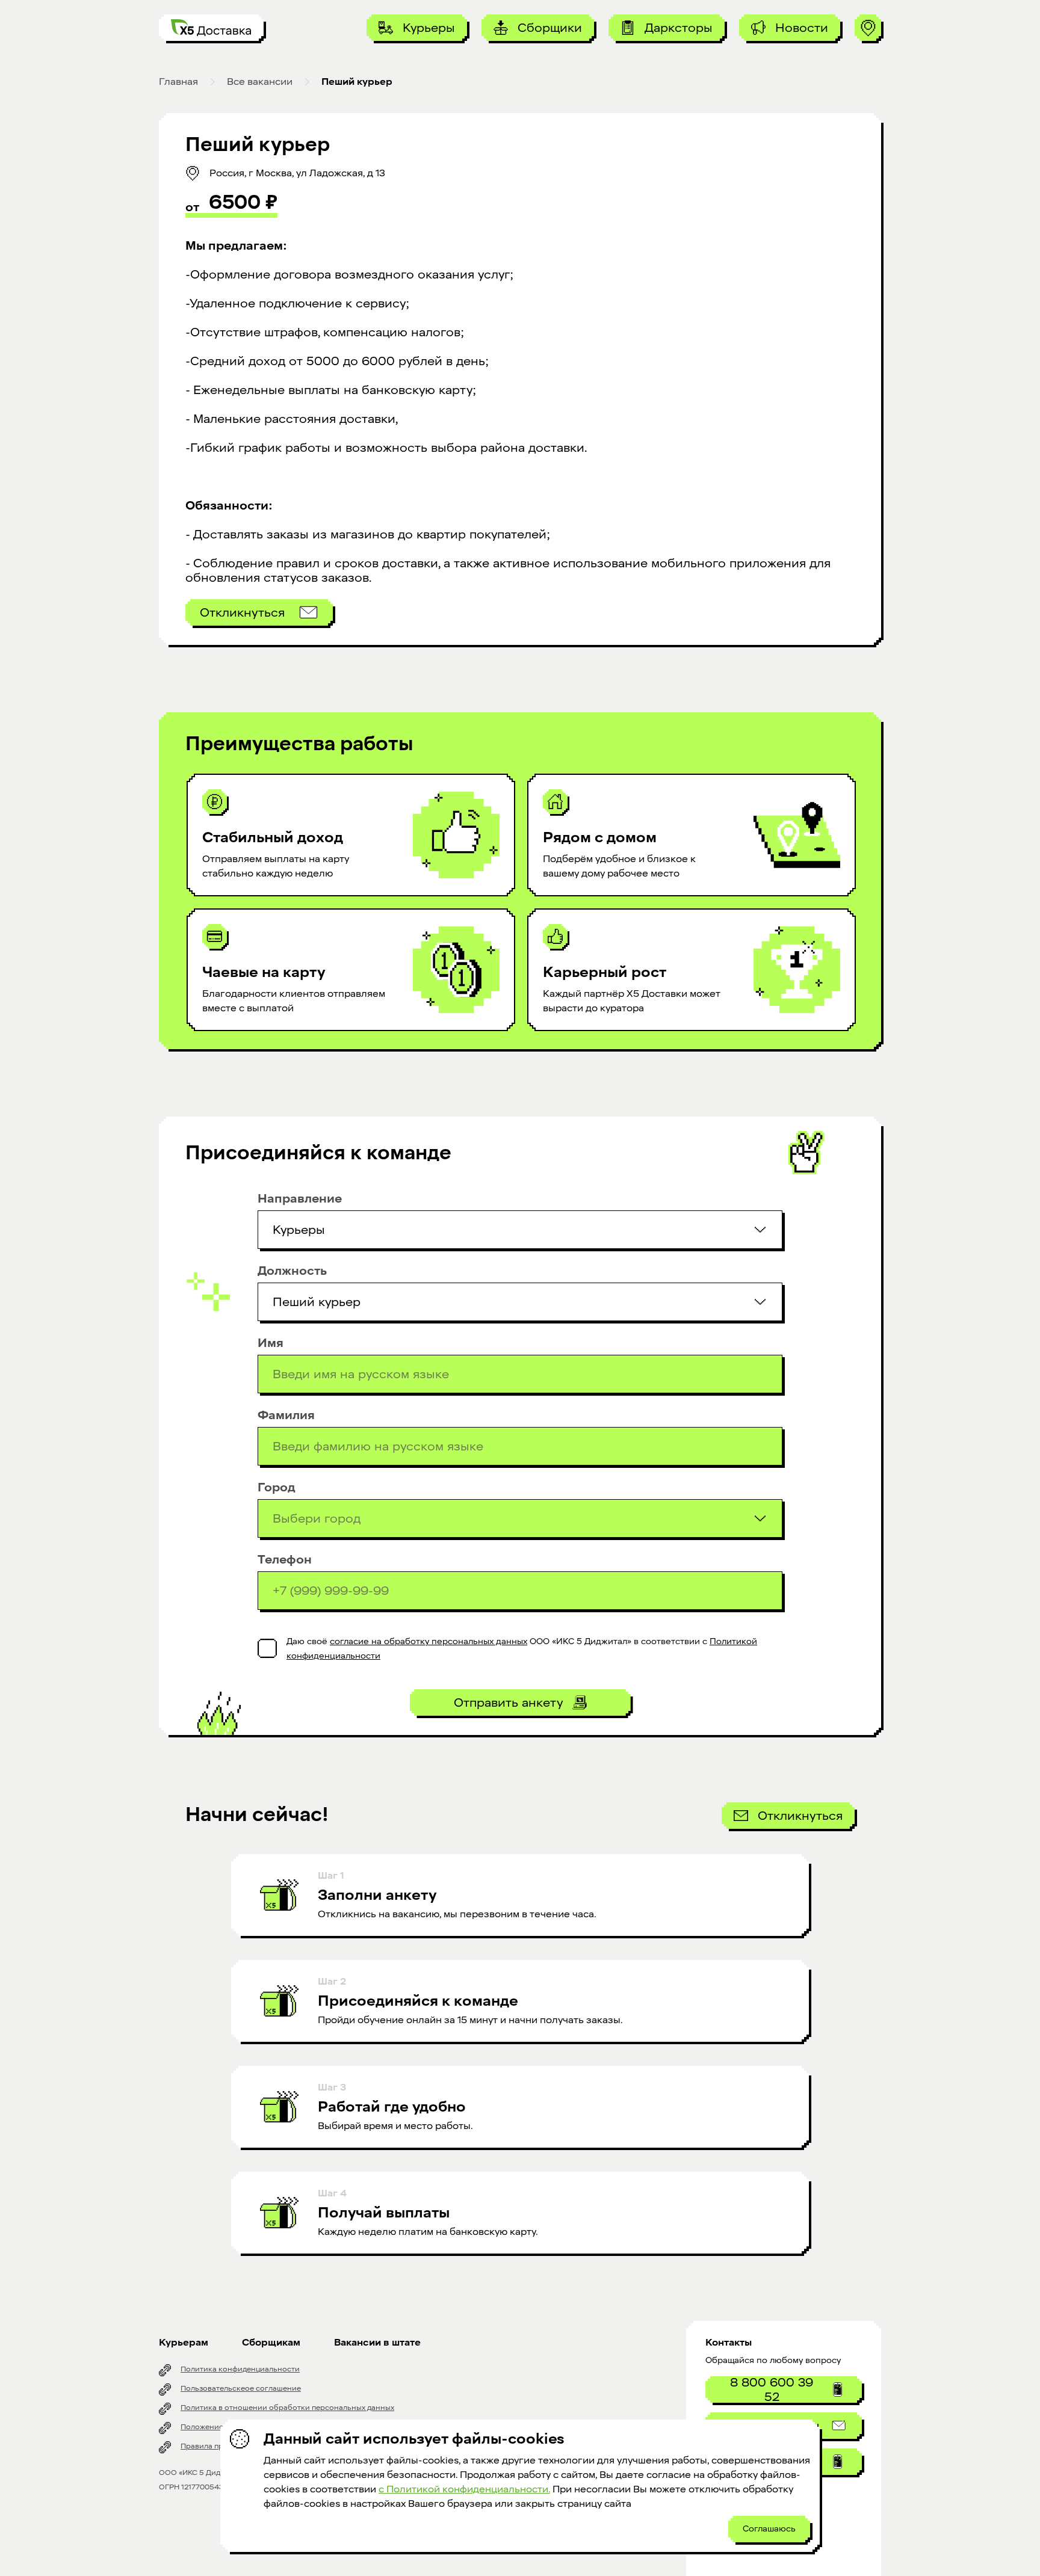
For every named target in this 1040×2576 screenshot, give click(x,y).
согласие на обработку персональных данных (429, 1641)
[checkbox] (267, 1648)
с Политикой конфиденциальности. (464, 2489)
